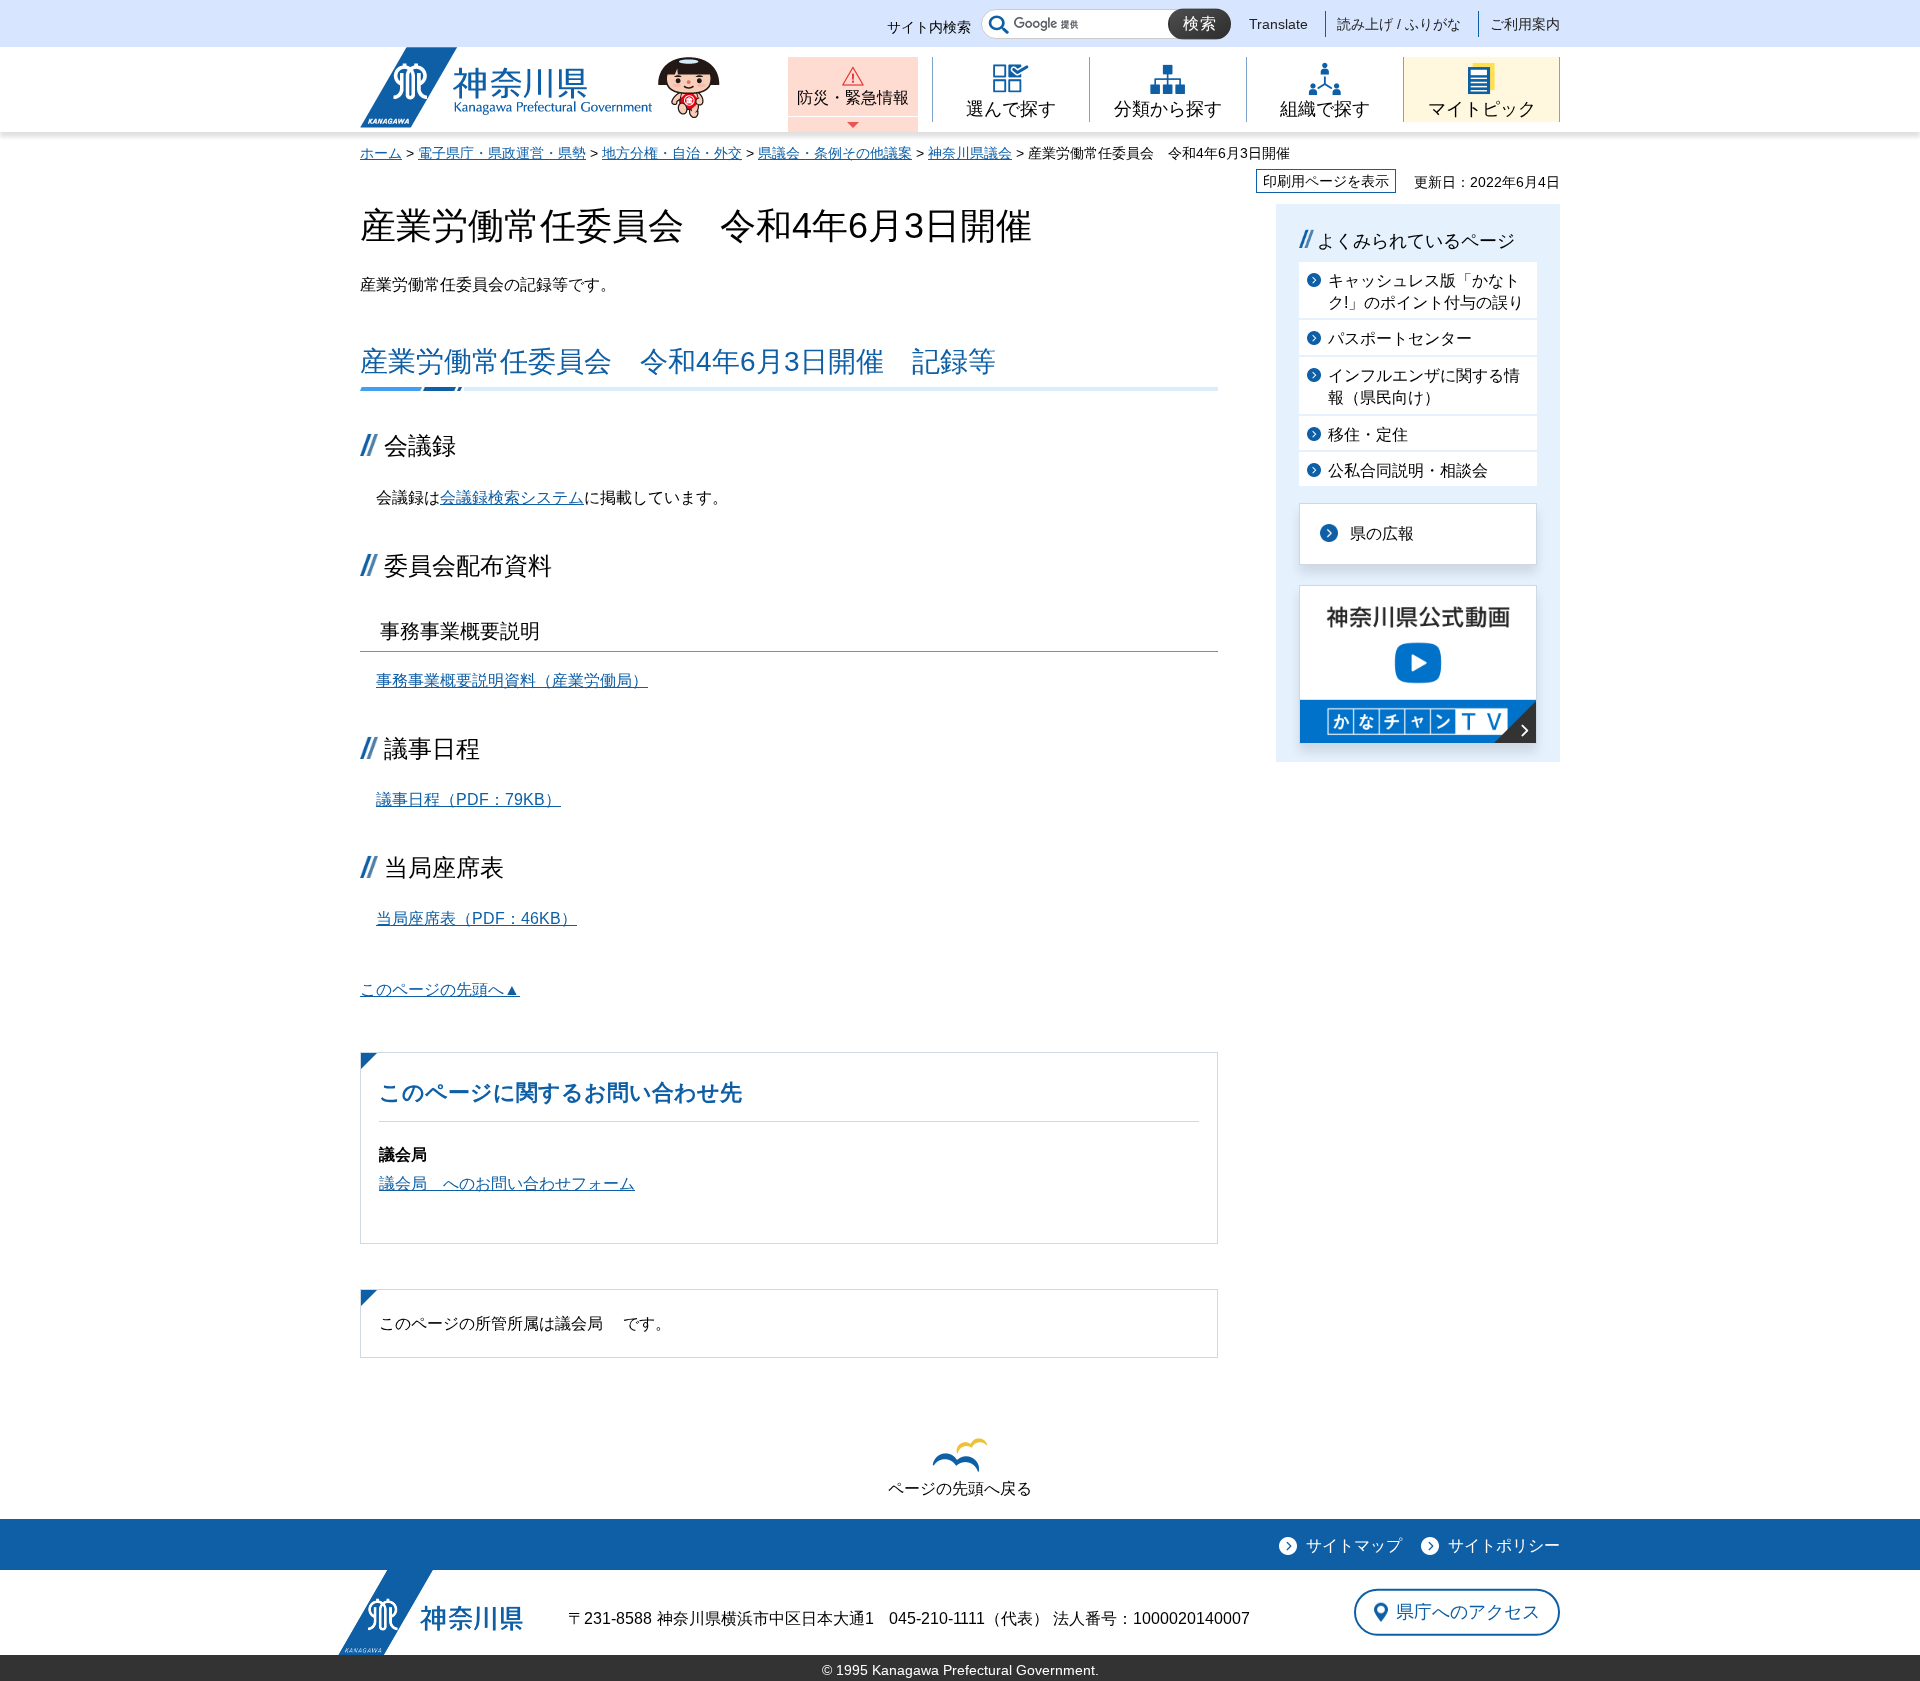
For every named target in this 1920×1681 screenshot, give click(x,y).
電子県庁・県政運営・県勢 (502, 153)
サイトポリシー (1504, 1545)
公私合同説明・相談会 (1408, 470)
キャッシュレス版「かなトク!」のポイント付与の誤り (1426, 291)
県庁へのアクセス (1468, 1612)
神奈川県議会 (970, 153)
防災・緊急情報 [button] (853, 97)
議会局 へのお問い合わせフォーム (507, 1183)
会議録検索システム (512, 497)
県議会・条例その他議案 (835, 153)
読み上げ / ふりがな (1399, 24)
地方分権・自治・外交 (672, 153)
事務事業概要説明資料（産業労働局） (512, 680)
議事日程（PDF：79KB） (468, 799)
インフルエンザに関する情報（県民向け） (1424, 386)
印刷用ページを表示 (1326, 181)
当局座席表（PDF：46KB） (476, 918)
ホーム (381, 153)
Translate (1278, 24)
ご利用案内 (1525, 24)
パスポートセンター (1400, 338)
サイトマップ (1354, 1545)
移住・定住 (1368, 434)
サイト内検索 (929, 27)
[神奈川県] (430, 1612)
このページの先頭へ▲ (440, 989)
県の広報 (1382, 533)
